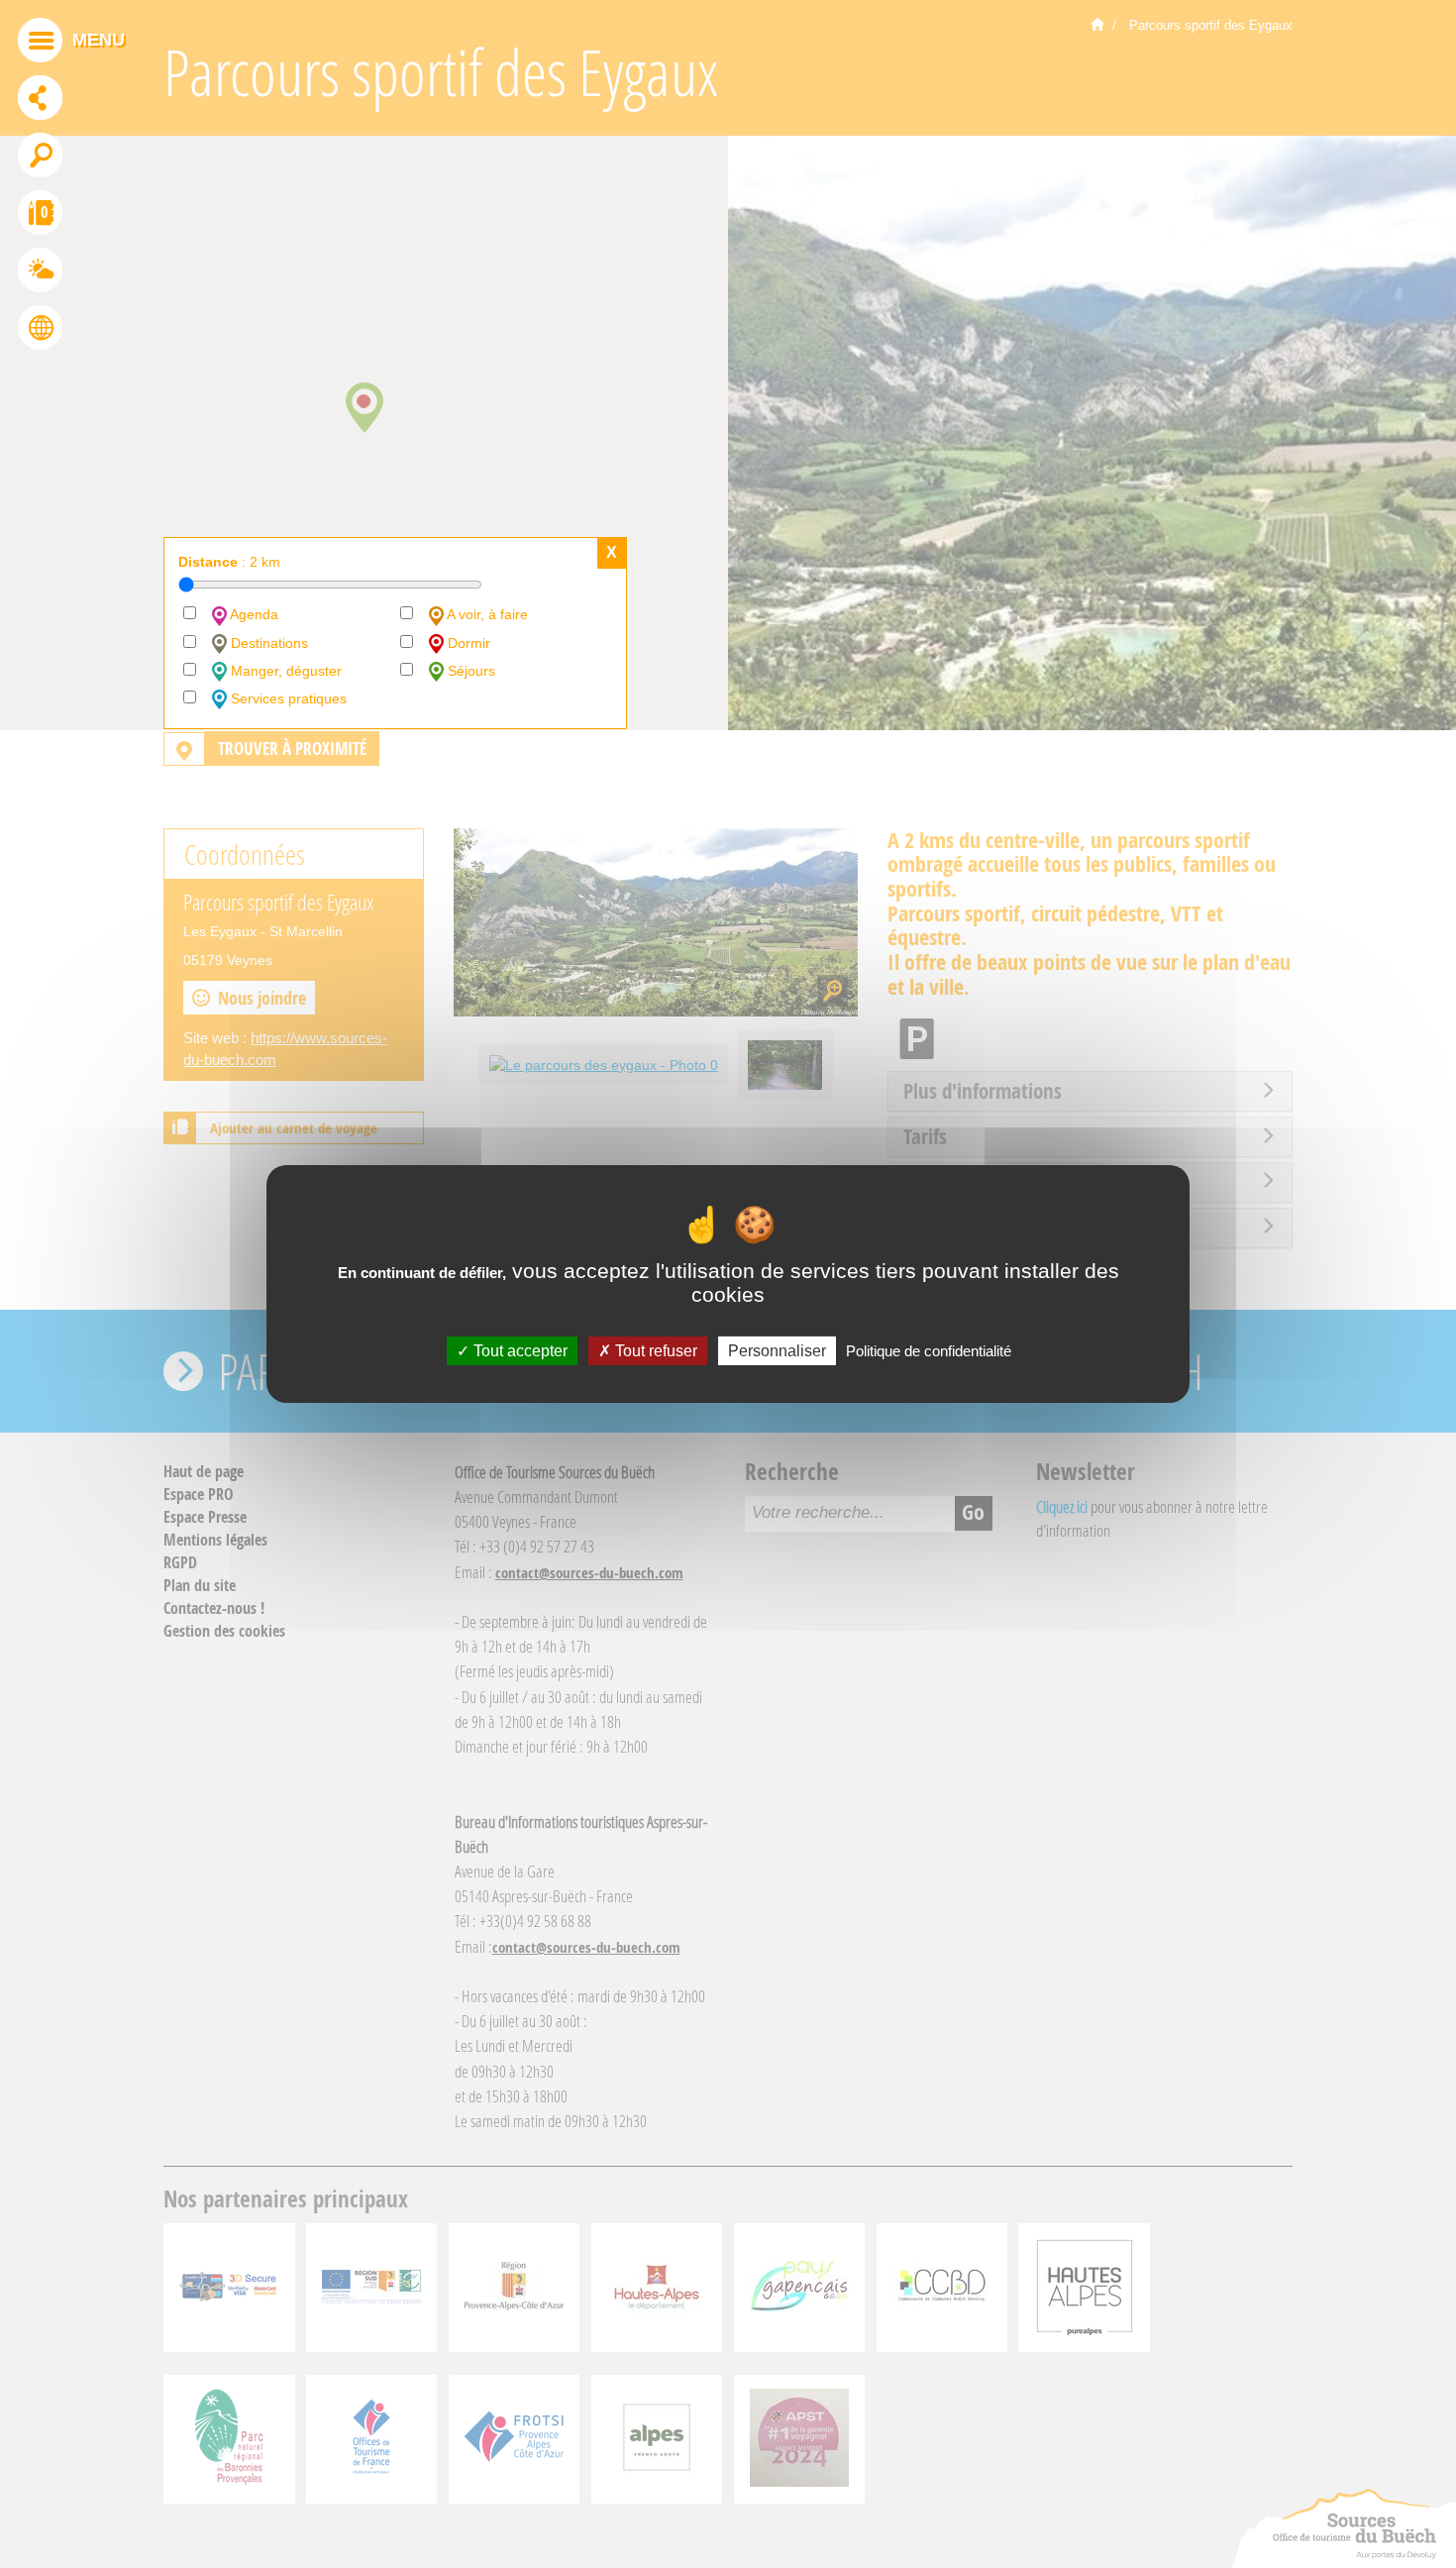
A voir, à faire (486, 614)
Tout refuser (654, 1351)
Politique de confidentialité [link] (929, 1351)
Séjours (469, 671)
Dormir (467, 643)
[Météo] (40, 272)
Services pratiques (287, 698)
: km (229, 562)
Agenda (253, 614)
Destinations (267, 643)
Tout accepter (519, 1351)
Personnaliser (777, 1351)
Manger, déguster (284, 671)
